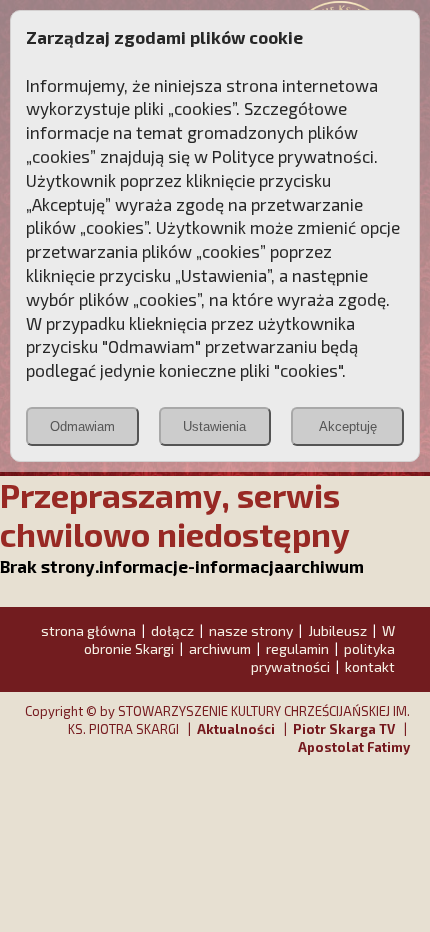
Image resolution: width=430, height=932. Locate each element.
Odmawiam (82, 426)
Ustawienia (214, 426)
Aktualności (236, 729)
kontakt (370, 666)
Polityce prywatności (293, 156)
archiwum (220, 648)
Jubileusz (337, 630)
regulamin (297, 648)
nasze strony (251, 630)
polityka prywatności (323, 657)
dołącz (172, 630)
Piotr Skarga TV (344, 729)
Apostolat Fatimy (354, 747)
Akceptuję (348, 426)
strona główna (88, 630)
